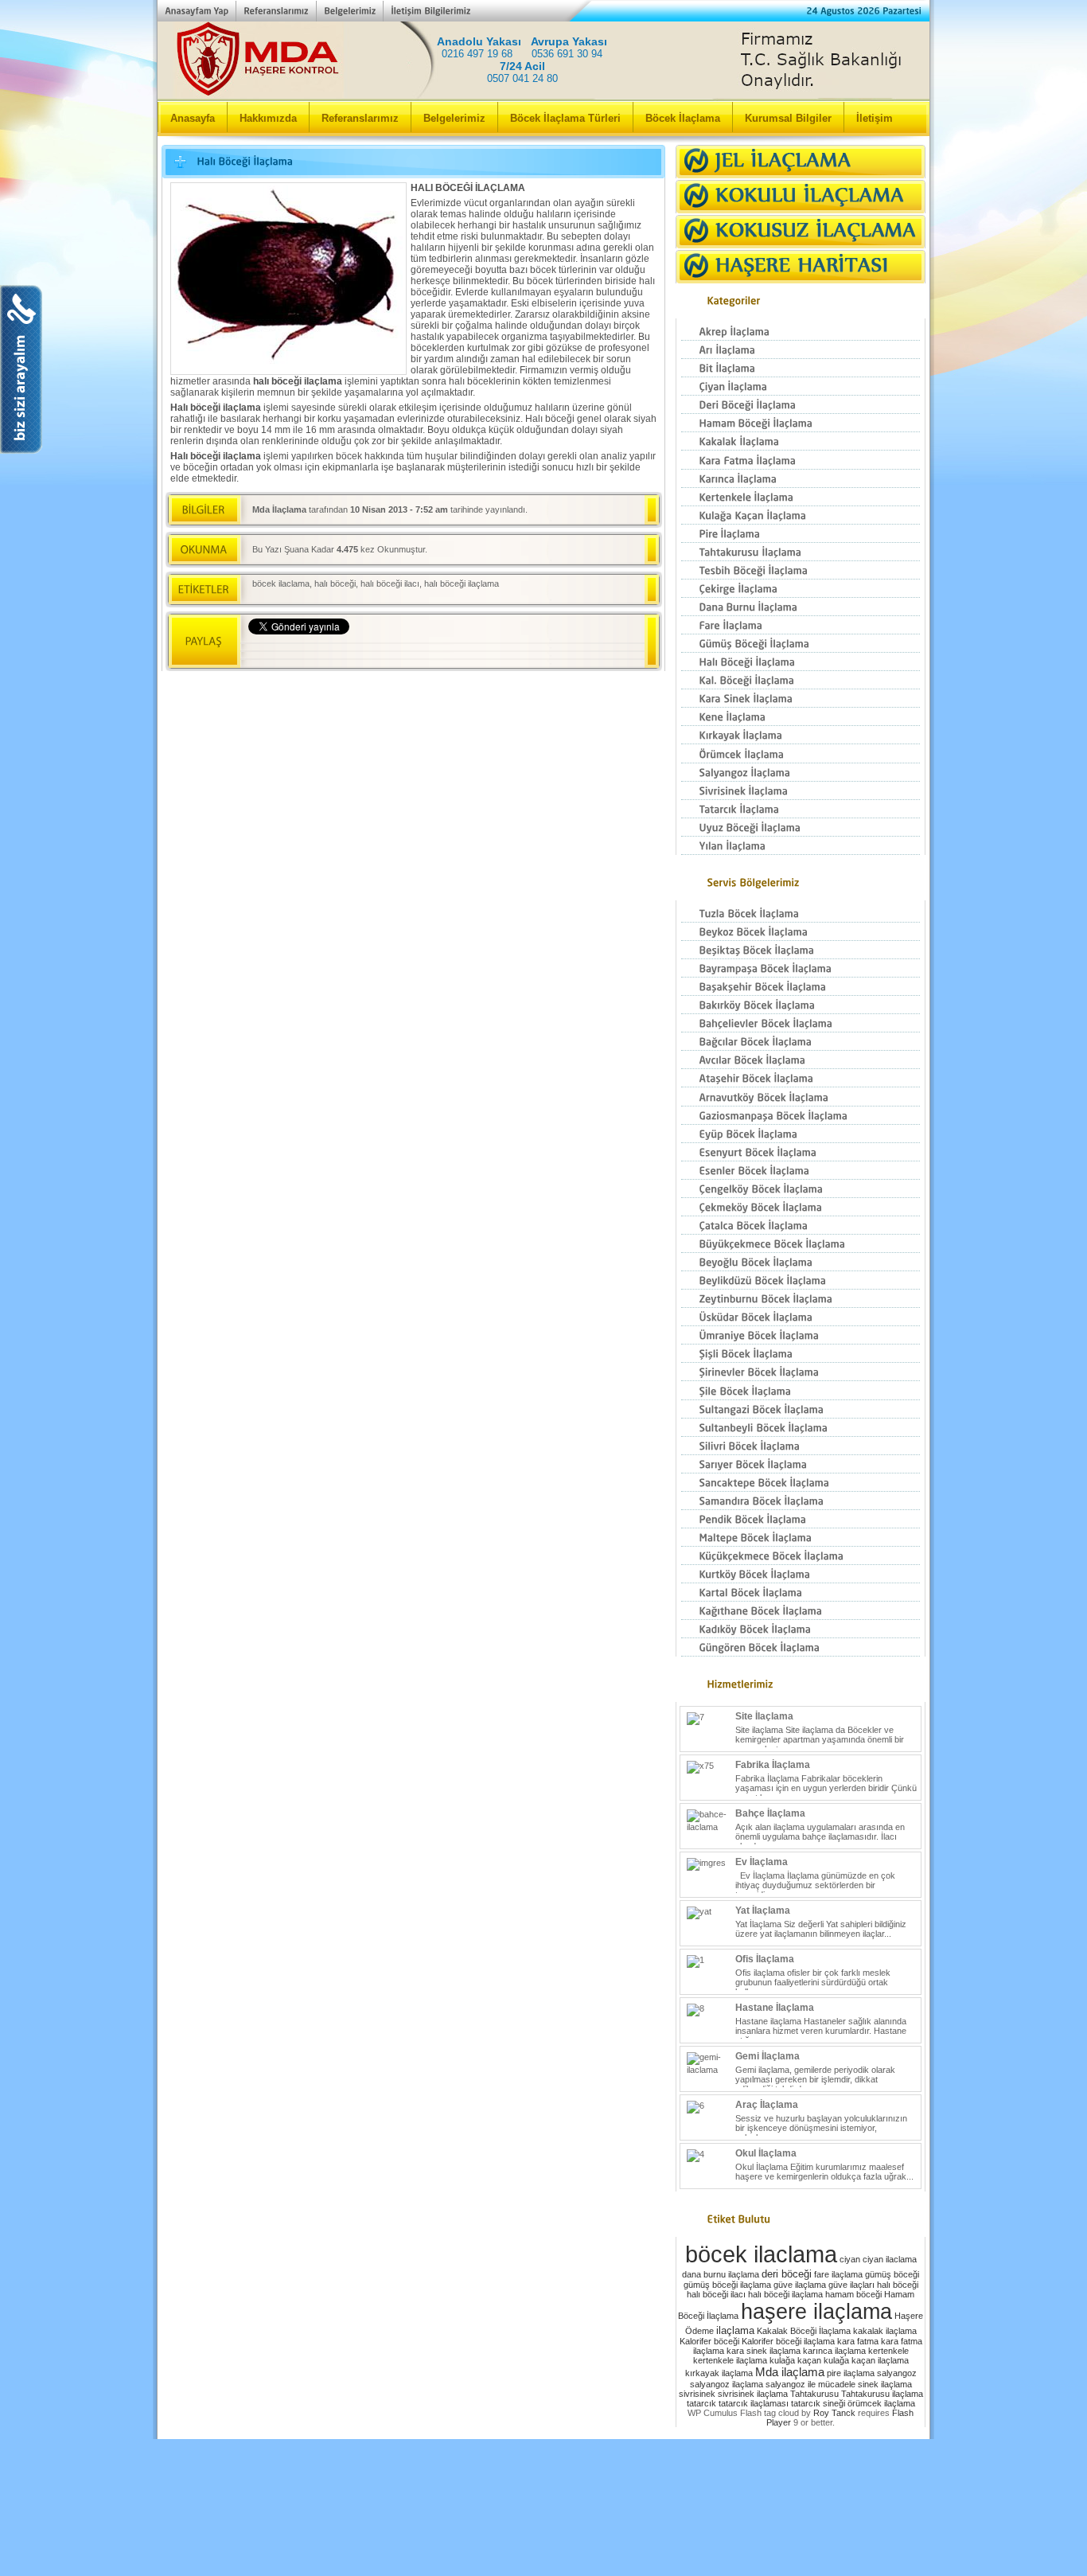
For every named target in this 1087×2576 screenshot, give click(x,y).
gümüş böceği (892, 2274)
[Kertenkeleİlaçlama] (801, 497)
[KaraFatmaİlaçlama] (801, 460)
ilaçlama (735, 2330)
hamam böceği (853, 2294)
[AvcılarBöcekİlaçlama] (801, 1060)
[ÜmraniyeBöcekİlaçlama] (801, 1335)
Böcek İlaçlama (683, 118)
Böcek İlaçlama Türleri (565, 118)
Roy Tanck (834, 2413)
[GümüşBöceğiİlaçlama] (801, 644)
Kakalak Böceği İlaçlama (804, 2331)
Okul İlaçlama (766, 2153)
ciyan (850, 2259)
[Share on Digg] (408, 653)
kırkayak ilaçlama (719, 2373)
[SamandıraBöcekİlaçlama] (801, 1501)
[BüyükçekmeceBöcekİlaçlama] (801, 1244)
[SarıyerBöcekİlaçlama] (801, 1464)
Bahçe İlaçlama (770, 1813)
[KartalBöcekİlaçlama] (801, 1592)
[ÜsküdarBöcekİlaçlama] (801, 1317)
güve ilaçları (851, 2285)
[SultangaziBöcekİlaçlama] (801, 1409)
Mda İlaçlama (279, 509)
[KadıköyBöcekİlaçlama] (801, 1629)
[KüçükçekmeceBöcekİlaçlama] (801, 1556)
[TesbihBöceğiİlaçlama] (801, 570)
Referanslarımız (360, 118)
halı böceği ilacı (390, 584)
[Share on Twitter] (290, 653)
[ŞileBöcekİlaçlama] (801, 1390)
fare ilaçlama (838, 2274)
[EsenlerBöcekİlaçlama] (801, 1171)
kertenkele (888, 2351)
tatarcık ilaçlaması (754, 2403)
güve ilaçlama (800, 2285)
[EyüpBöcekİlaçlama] (801, 1134)
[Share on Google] (438, 653)
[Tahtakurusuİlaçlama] (801, 552)
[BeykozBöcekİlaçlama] (801, 932)
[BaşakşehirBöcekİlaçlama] (801, 987)
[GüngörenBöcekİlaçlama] (801, 1647)
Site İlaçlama (764, 1716)
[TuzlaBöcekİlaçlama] (801, 913)
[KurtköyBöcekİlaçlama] (801, 1574)
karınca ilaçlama (834, 2351)
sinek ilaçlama (885, 2384)
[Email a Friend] (320, 653)
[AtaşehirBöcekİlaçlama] (801, 1078)
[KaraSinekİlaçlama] (801, 699)
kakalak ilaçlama (885, 2331)
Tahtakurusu (814, 2394)
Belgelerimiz (454, 118)
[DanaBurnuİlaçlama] (801, 607)
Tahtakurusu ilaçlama (882, 2394)
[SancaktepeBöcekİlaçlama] (801, 1483)
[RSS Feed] (614, 653)
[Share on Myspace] (467, 653)
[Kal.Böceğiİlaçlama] (801, 680)
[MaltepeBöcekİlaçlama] (801, 1538)
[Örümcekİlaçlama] (801, 753)
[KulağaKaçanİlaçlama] (801, 515)
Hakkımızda (268, 118)
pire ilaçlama (851, 2373)
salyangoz (897, 2373)
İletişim (875, 118)
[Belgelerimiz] (349, 11)
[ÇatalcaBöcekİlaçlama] (801, 1226)
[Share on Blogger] (349, 653)
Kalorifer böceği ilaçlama (788, 2341)
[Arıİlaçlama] (801, 350)
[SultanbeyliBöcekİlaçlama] (801, 1428)
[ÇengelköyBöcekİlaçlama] (801, 1189)
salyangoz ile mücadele (810, 2384)
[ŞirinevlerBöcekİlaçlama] (801, 1372)
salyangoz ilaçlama (727, 2384)
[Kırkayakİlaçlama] (801, 735)
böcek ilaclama (281, 584)
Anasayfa (193, 118)
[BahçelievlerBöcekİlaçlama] (801, 1023)
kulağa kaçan (795, 2360)
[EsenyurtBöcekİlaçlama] (801, 1152)
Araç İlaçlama (767, 2105)
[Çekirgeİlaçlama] (801, 589)
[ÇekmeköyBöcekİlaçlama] (801, 1207)
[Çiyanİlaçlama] (801, 386)
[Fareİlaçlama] (801, 625)
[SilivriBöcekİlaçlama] (801, 1446)
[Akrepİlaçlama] (801, 332)
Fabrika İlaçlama (773, 1765)
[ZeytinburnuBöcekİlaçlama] (801, 1299)
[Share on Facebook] (261, 653)
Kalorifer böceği (709, 2341)
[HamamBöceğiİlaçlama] (801, 423)
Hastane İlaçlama (775, 2008)
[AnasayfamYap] (197, 11)
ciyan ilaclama (890, 2259)
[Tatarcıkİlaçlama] (801, 809)
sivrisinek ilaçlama (753, 2394)
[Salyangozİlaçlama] (801, 773)
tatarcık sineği (818, 2403)
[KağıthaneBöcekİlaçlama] (801, 1611)
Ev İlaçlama (762, 1862)
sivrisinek (697, 2394)
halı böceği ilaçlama (462, 584)
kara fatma (858, 2341)
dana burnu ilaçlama (721, 2274)
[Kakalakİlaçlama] (801, 441)
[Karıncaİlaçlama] (801, 479)
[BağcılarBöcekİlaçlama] (801, 1042)
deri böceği (787, 2274)
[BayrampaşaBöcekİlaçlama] (801, 968)
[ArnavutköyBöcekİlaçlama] (801, 1097)
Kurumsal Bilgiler (788, 118)
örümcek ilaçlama (881, 2403)
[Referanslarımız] (276, 11)
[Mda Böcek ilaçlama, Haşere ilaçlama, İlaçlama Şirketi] (345, 84)
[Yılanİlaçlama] (801, 846)
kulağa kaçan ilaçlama (866, 2360)
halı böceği (335, 584)
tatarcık (701, 2403)
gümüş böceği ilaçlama (727, 2285)
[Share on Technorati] (585, 653)
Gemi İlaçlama (768, 2056)
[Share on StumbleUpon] (497, 653)
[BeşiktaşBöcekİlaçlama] (801, 950)
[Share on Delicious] (379, 653)
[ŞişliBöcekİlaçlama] (801, 1354)
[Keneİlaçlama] (801, 717)
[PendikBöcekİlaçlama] (801, 1519)
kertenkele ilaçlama (730, 2360)
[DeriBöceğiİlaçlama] (801, 405)
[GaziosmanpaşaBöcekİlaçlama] (801, 1116)
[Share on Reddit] (555, 653)
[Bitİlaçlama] (801, 368)
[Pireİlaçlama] (801, 534)
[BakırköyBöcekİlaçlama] (801, 1005)
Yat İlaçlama (763, 1911)
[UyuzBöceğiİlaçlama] (801, 827)
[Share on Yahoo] (526, 653)
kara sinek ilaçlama (764, 2351)
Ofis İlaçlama (765, 1959)
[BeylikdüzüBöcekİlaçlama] (801, 1280)
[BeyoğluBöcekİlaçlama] (801, 1262)
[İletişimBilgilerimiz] (430, 11)
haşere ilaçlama (816, 2311)
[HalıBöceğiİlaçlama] (801, 662)
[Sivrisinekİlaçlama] (801, 791)
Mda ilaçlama (790, 2372)
